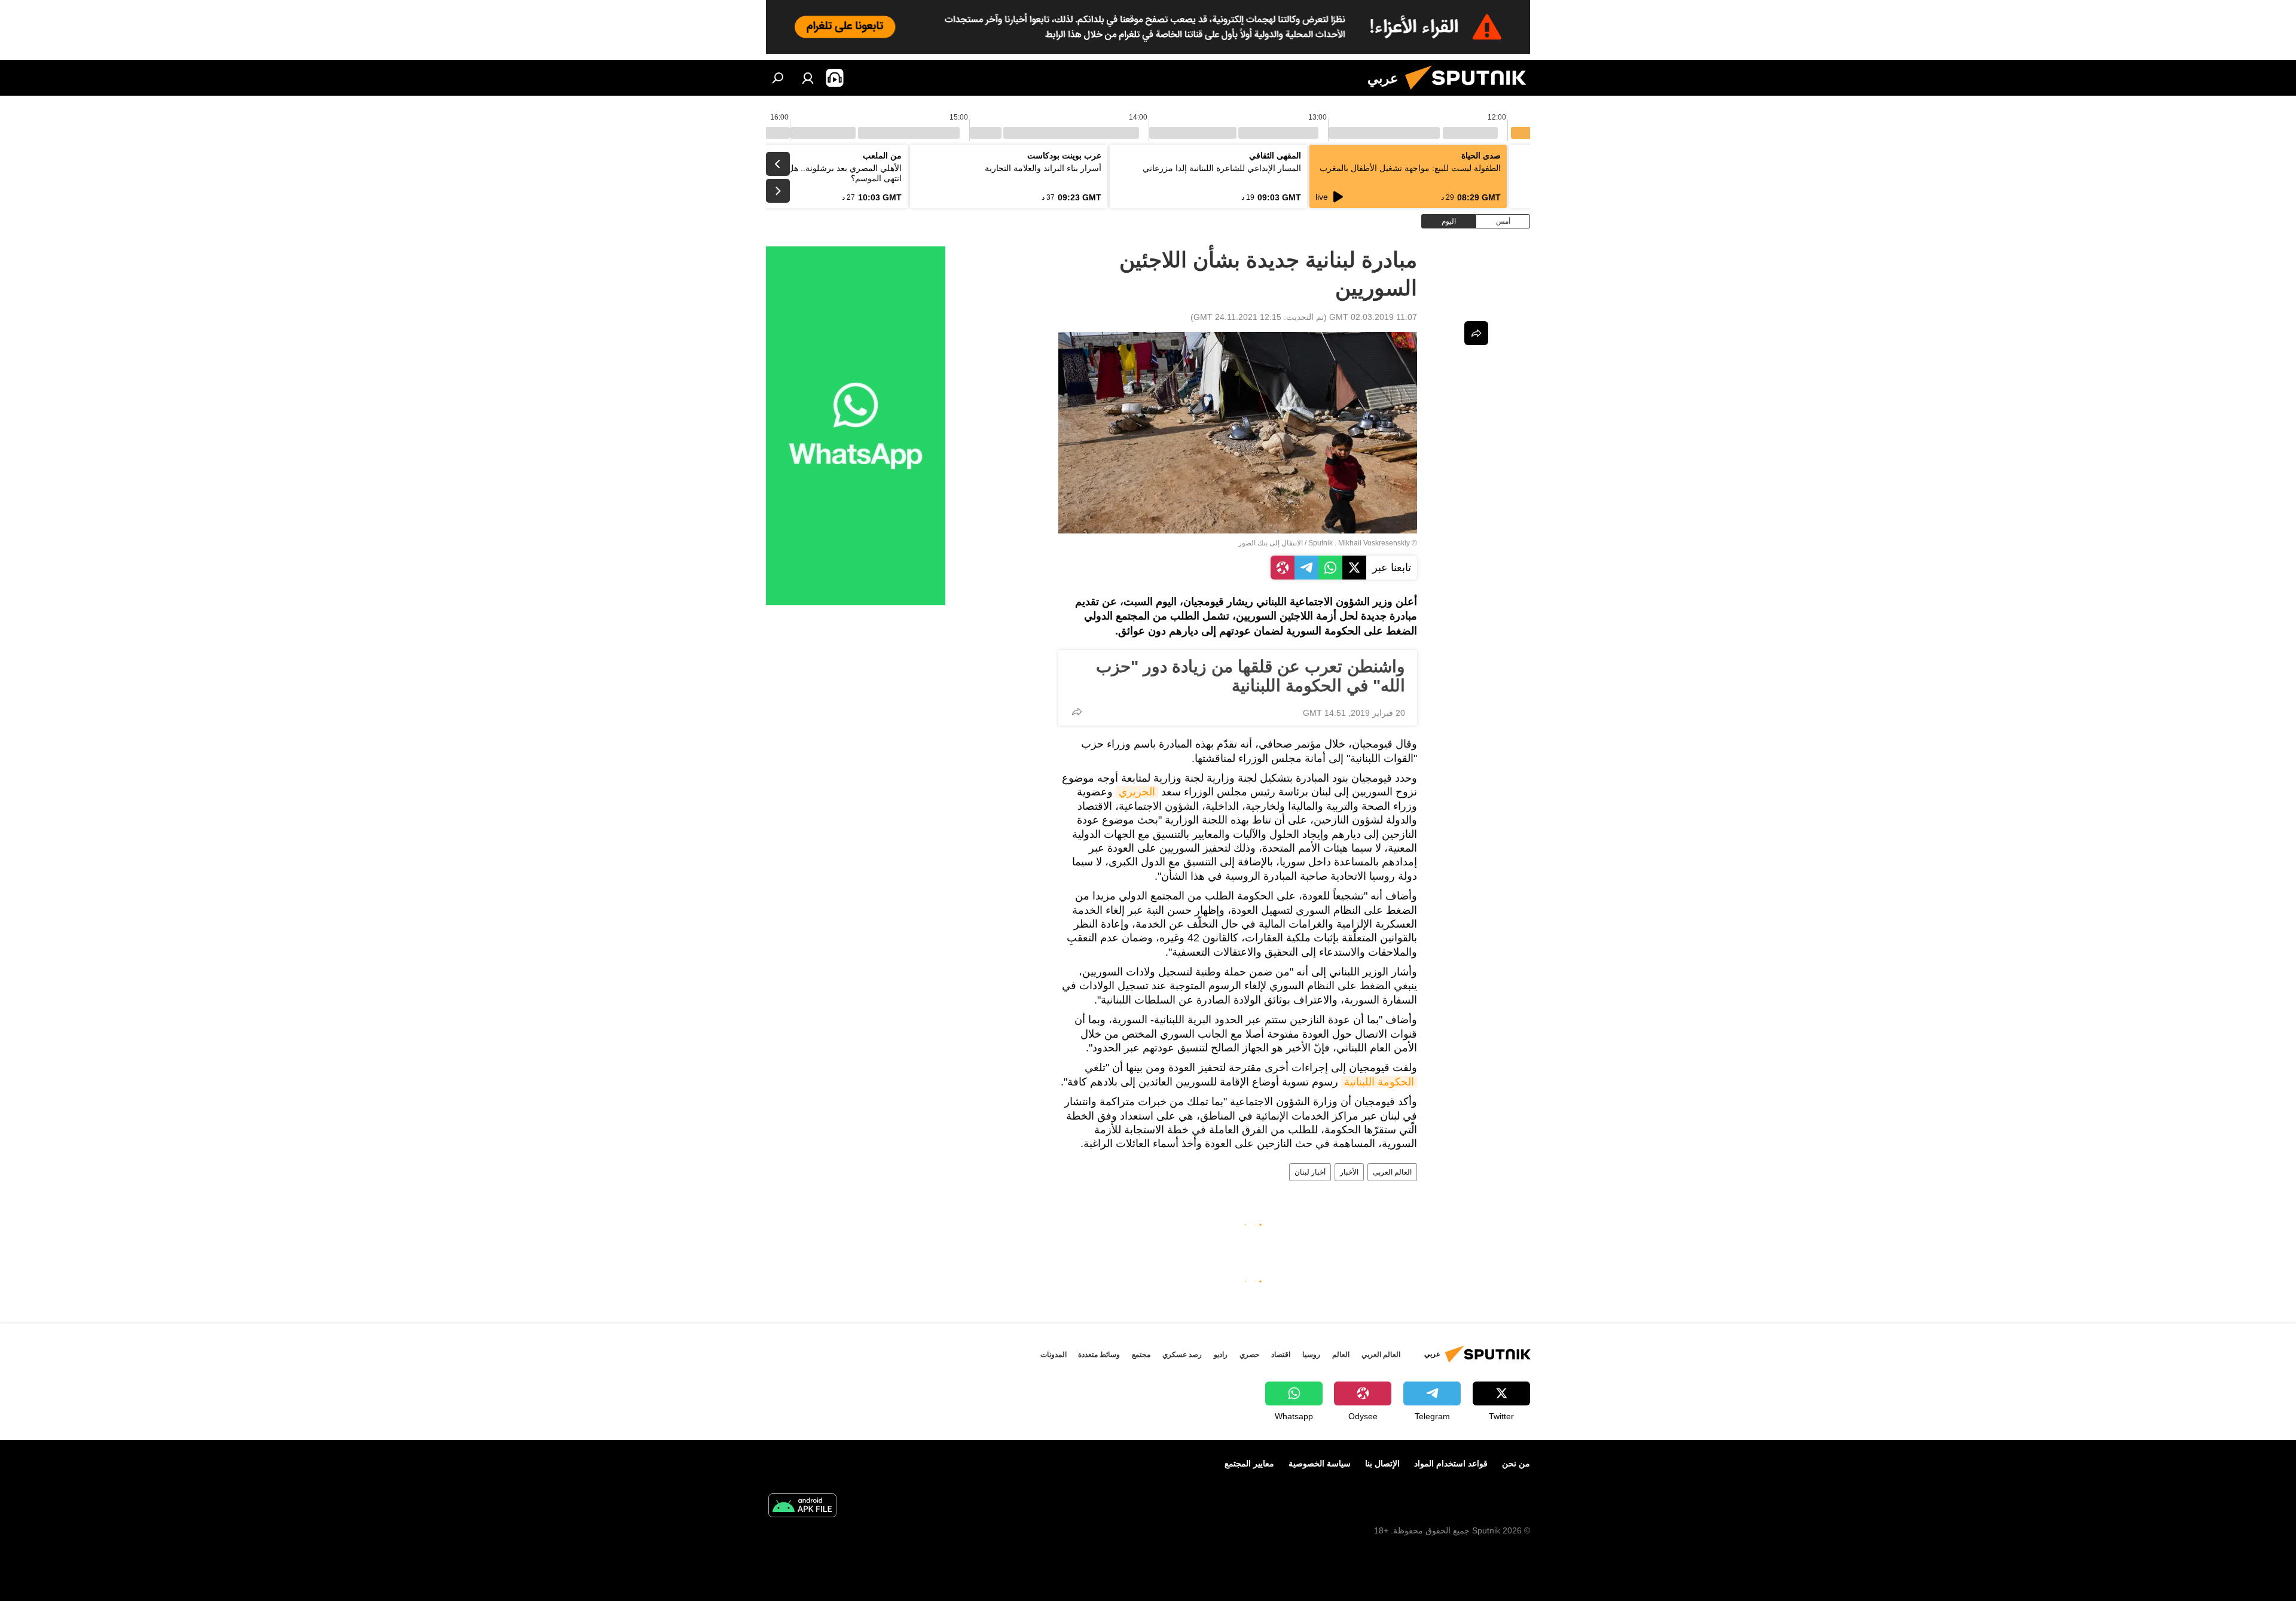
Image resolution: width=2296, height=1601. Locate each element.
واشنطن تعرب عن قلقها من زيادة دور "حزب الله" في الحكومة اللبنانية (1251, 676)
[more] (1077, 712)
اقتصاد (1281, 1355)
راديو (1221, 1355)
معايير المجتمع (1249, 1463)
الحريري (1137, 792)
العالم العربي (1392, 1172)
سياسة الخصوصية (1320, 1463)
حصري (1249, 1355)
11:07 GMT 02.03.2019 (1373, 317)
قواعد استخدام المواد (1451, 1463)
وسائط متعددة (1099, 1355)
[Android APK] (802, 1507)
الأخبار (1349, 1172)
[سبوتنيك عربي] (1470, 93)
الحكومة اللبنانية (1379, 1082)
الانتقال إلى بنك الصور (1271, 543)
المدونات (1054, 1355)
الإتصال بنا (1382, 1463)
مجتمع (1141, 1355)
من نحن (1516, 1463)
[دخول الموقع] (808, 78)
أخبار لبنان (1310, 1172)
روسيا (1311, 1355)
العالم (1341, 1355)
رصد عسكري (1182, 1355)
